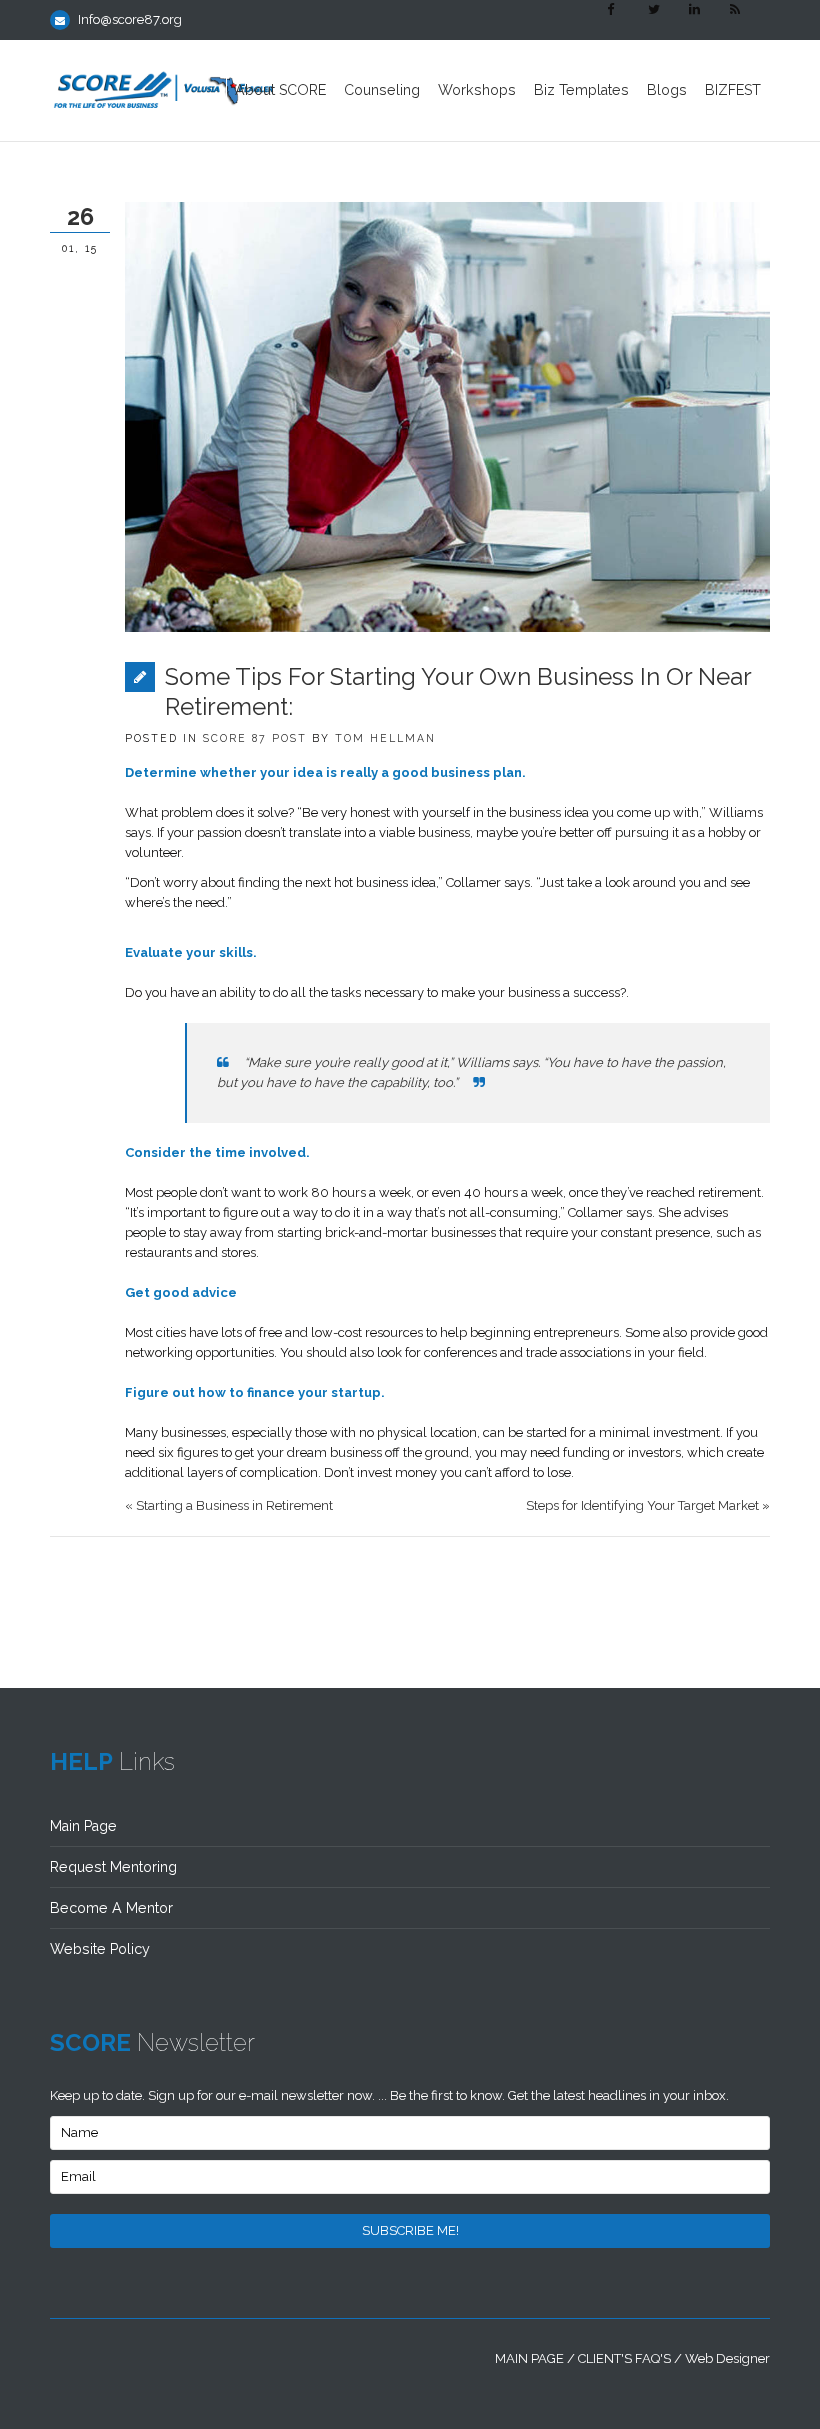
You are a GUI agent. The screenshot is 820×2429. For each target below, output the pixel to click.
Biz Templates (581, 90)
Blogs (667, 90)
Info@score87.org (130, 19)
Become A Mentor (111, 1908)
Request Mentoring (113, 1867)
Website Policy (100, 1949)
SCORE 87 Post (255, 738)
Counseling (382, 90)
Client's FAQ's (624, 2358)
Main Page (83, 1826)
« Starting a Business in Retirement (229, 1505)
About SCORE (280, 90)
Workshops (477, 90)
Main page (529, 2358)
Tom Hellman (385, 738)
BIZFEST (733, 90)
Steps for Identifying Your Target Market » (648, 1505)
